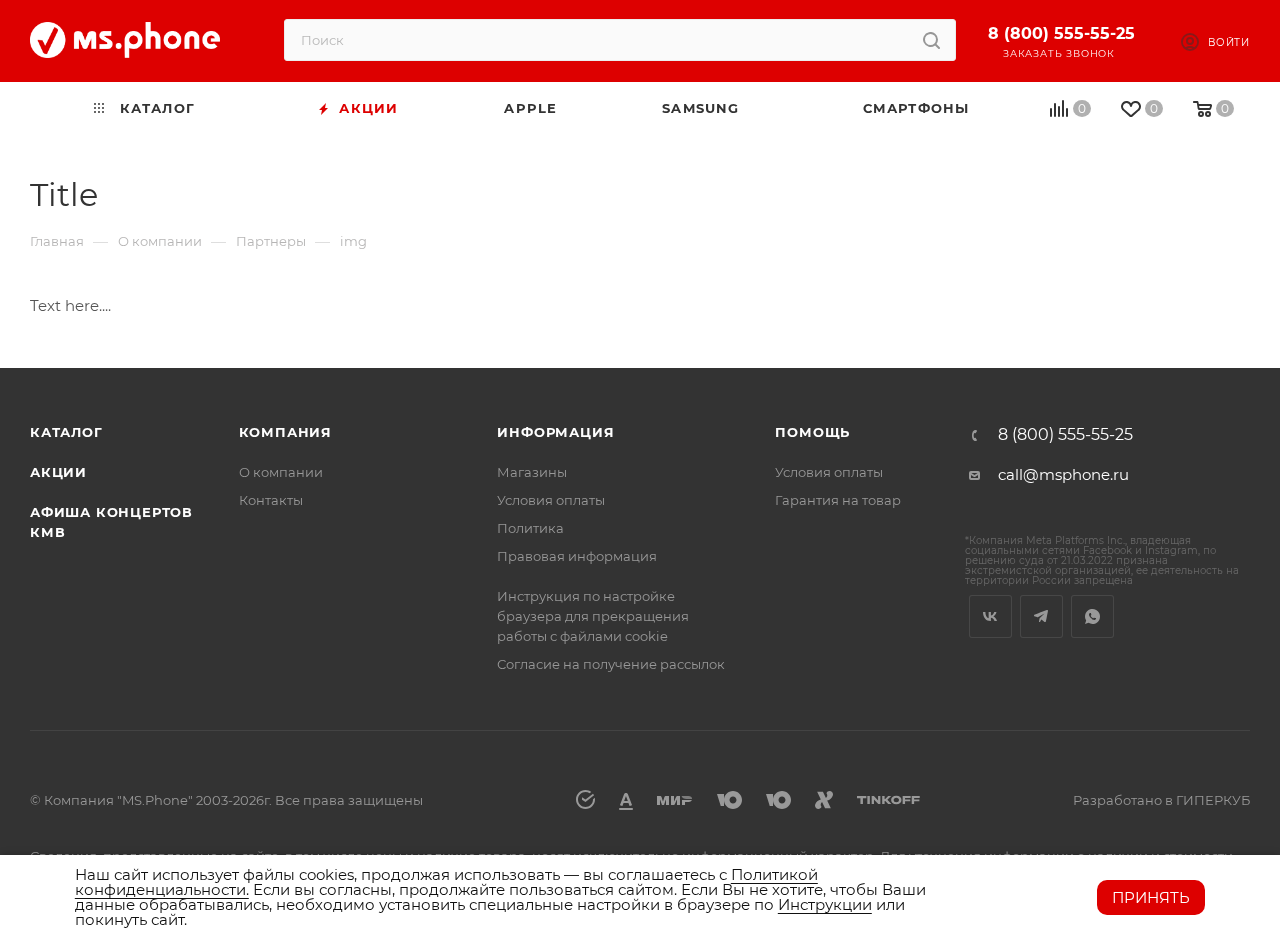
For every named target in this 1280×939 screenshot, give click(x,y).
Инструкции (825, 904)
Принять (1151, 897)
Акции (58, 472)
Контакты (271, 500)
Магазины (532, 472)
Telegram (1041, 616)
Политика (530, 528)
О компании (281, 472)
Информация (555, 432)
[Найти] (931, 40)
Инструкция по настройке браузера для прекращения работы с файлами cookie (593, 616)
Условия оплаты (551, 500)
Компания (285, 432)
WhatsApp (1092, 616)
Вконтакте (990, 616)
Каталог (66, 432)
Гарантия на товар (838, 500)
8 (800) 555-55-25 (1061, 33)
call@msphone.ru (1063, 474)
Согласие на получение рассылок (611, 664)
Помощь (812, 432)
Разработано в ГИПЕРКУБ (1161, 800)
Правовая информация (577, 556)
